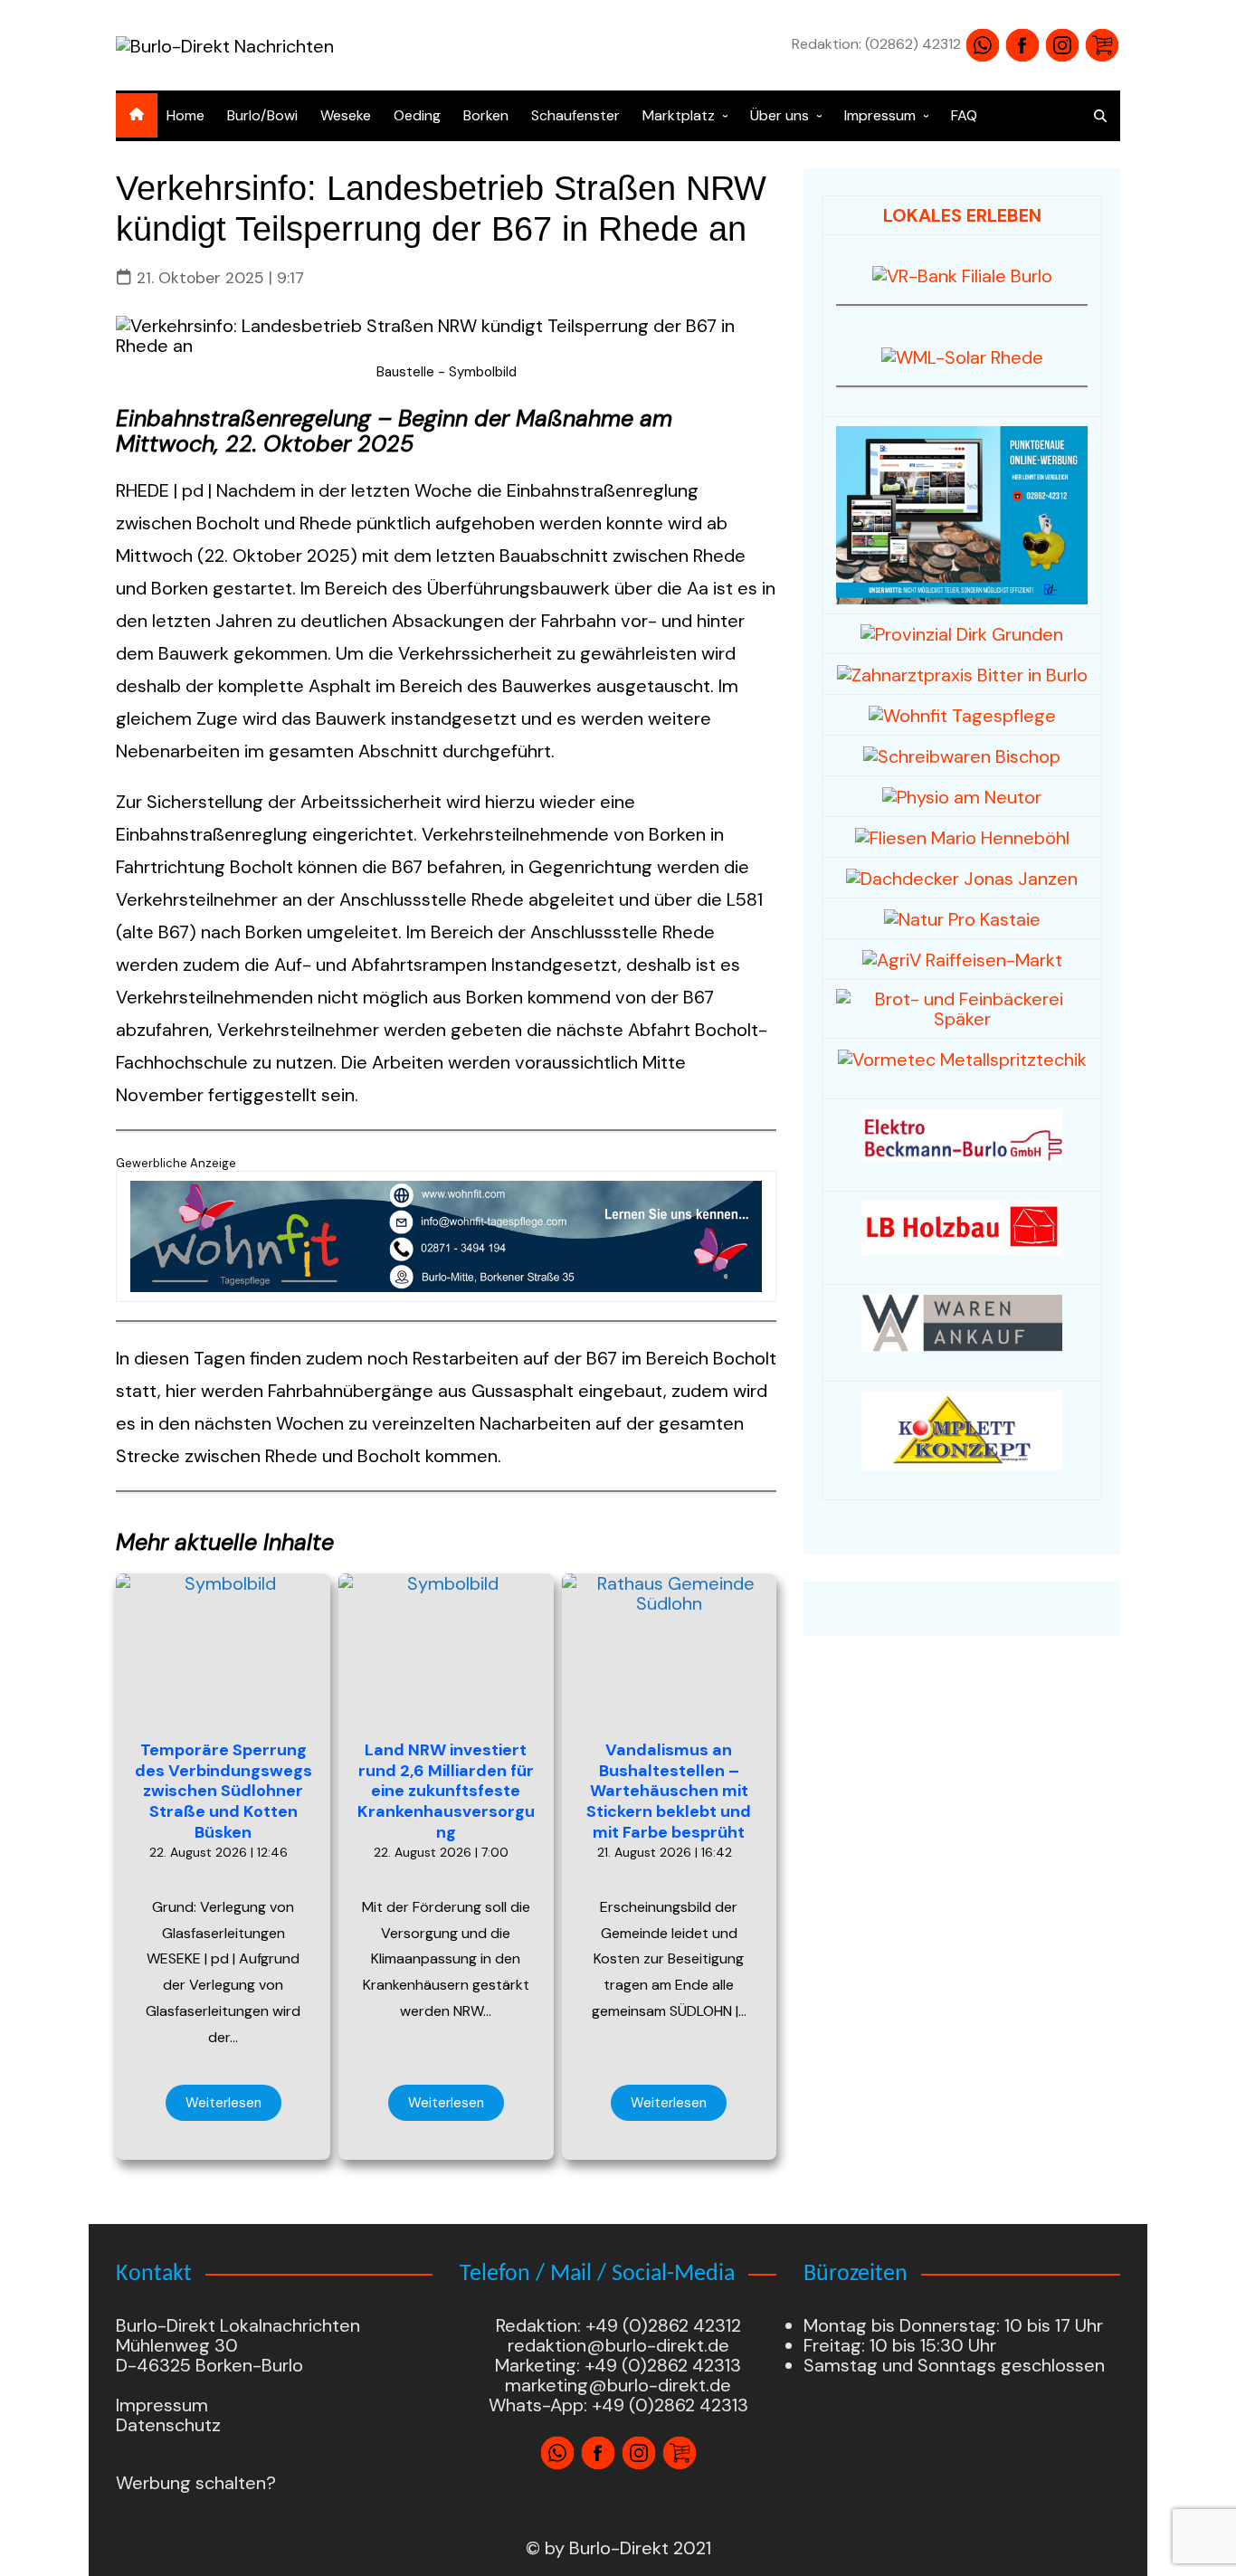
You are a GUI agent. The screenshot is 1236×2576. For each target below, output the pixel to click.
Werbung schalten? (196, 2483)
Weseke (346, 115)
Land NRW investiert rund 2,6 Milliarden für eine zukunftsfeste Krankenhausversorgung (446, 1791)
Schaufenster (575, 115)
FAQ (964, 115)
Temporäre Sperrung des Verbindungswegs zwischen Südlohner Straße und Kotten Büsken (223, 1791)
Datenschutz (168, 2425)
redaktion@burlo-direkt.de (618, 2345)
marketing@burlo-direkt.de (618, 2385)
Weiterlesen (223, 2103)
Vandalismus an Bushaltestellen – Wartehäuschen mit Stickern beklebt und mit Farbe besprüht (669, 1791)
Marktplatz (679, 115)
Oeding (417, 115)
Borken (486, 115)
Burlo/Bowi (262, 115)
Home (185, 115)
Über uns (780, 115)
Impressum (880, 115)
